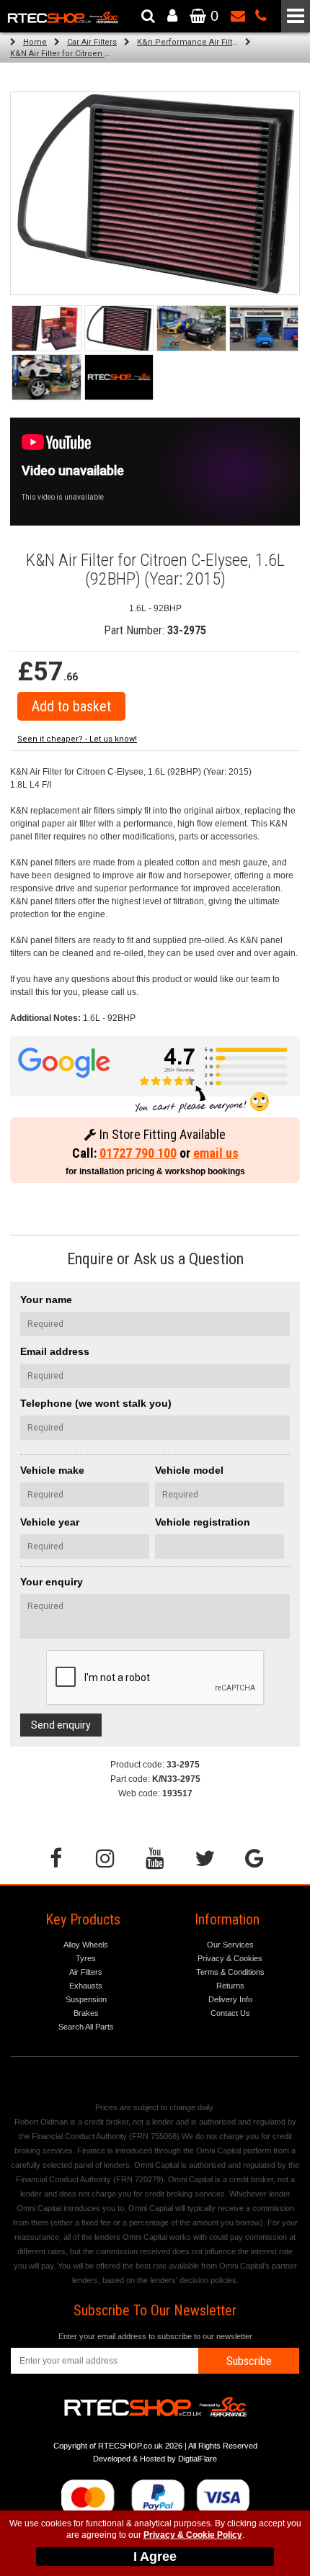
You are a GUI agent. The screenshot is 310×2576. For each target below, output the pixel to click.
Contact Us (230, 2013)
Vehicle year (50, 1522)
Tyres (86, 1958)
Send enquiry (61, 1725)
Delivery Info (230, 1999)
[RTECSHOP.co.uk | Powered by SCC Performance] (191, 328)
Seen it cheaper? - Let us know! (77, 739)
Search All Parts (86, 2027)
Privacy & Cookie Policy (193, 2535)
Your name (46, 1300)
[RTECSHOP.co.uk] (119, 377)
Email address (55, 1351)
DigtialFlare (198, 2459)
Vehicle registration (203, 1522)
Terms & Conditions (230, 1972)
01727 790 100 (138, 1153)
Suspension (86, 1999)
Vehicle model (189, 1470)
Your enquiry (52, 1582)
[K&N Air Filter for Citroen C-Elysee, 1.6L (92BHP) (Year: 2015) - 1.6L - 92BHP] (155, 193)
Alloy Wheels (86, 1945)
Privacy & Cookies (230, 1958)
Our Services (230, 1945)
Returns (230, 1986)
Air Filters (86, 1972)
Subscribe (249, 2361)
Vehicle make (52, 1470)
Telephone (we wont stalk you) (96, 1403)
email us (216, 1153)
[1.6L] (119, 328)
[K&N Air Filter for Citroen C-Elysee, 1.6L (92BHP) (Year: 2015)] (46, 328)
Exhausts (86, 1986)
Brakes (86, 2013)
